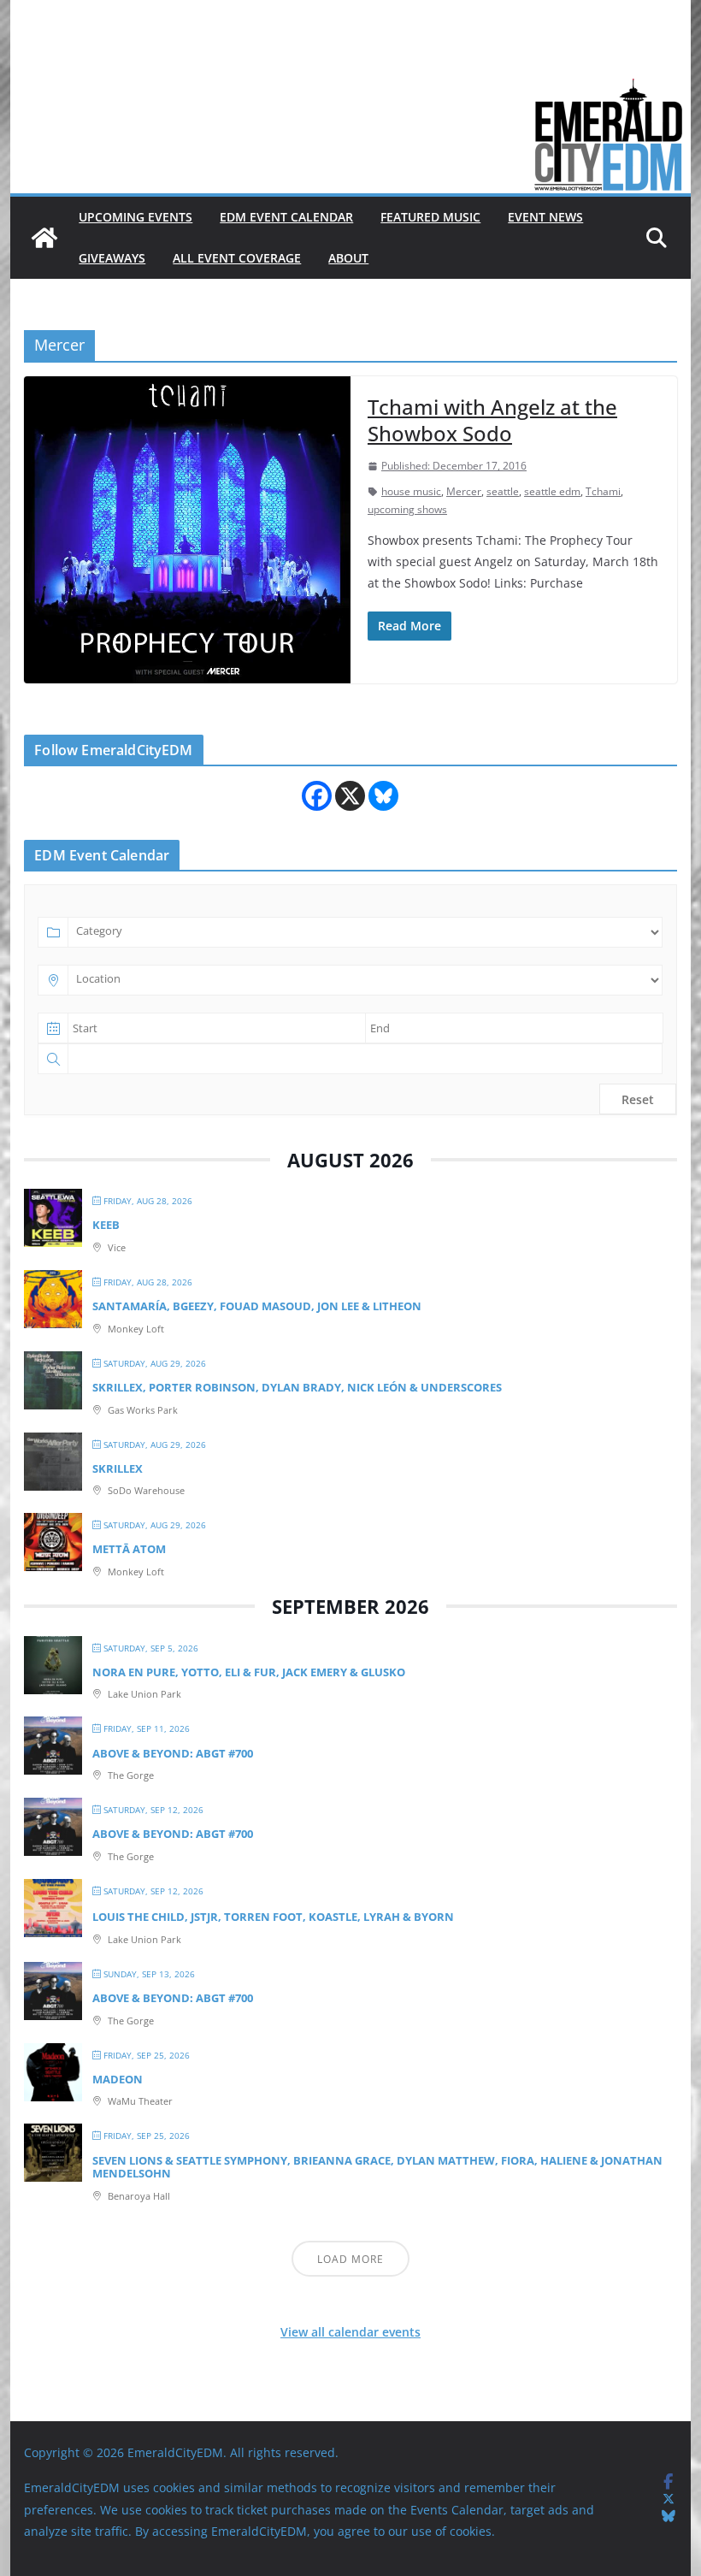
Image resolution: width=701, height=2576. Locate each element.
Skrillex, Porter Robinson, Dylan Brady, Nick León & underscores (297, 1387)
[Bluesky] (383, 796)
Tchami (603, 491)
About (348, 258)
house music (411, 491)
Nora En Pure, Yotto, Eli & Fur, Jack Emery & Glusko (249, 1672)
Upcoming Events (135, 217)
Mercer (464, 491)
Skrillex (118, 1468)
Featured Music (430, 217)
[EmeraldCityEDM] (44, 238)
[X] (350, 796)
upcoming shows (407, 509)
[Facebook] (317, 796)
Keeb (106, 1225)
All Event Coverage (237, 258)
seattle (503, 491)
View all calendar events (350, 2332)
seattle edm (552, 491)
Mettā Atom (129, 1549)
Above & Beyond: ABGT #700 (173, 1753)
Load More (350, 2259)
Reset (638, 1099)
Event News (545, 217)
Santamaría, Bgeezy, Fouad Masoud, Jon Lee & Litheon (257, 1306)
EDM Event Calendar (286, 217)
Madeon (118, 2079)
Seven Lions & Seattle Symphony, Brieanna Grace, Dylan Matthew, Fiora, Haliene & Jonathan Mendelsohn (377, 2167)
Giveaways (112, 258)
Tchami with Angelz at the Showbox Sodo (492, 420)
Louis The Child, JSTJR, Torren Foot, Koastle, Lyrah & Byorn (273, 1917)
